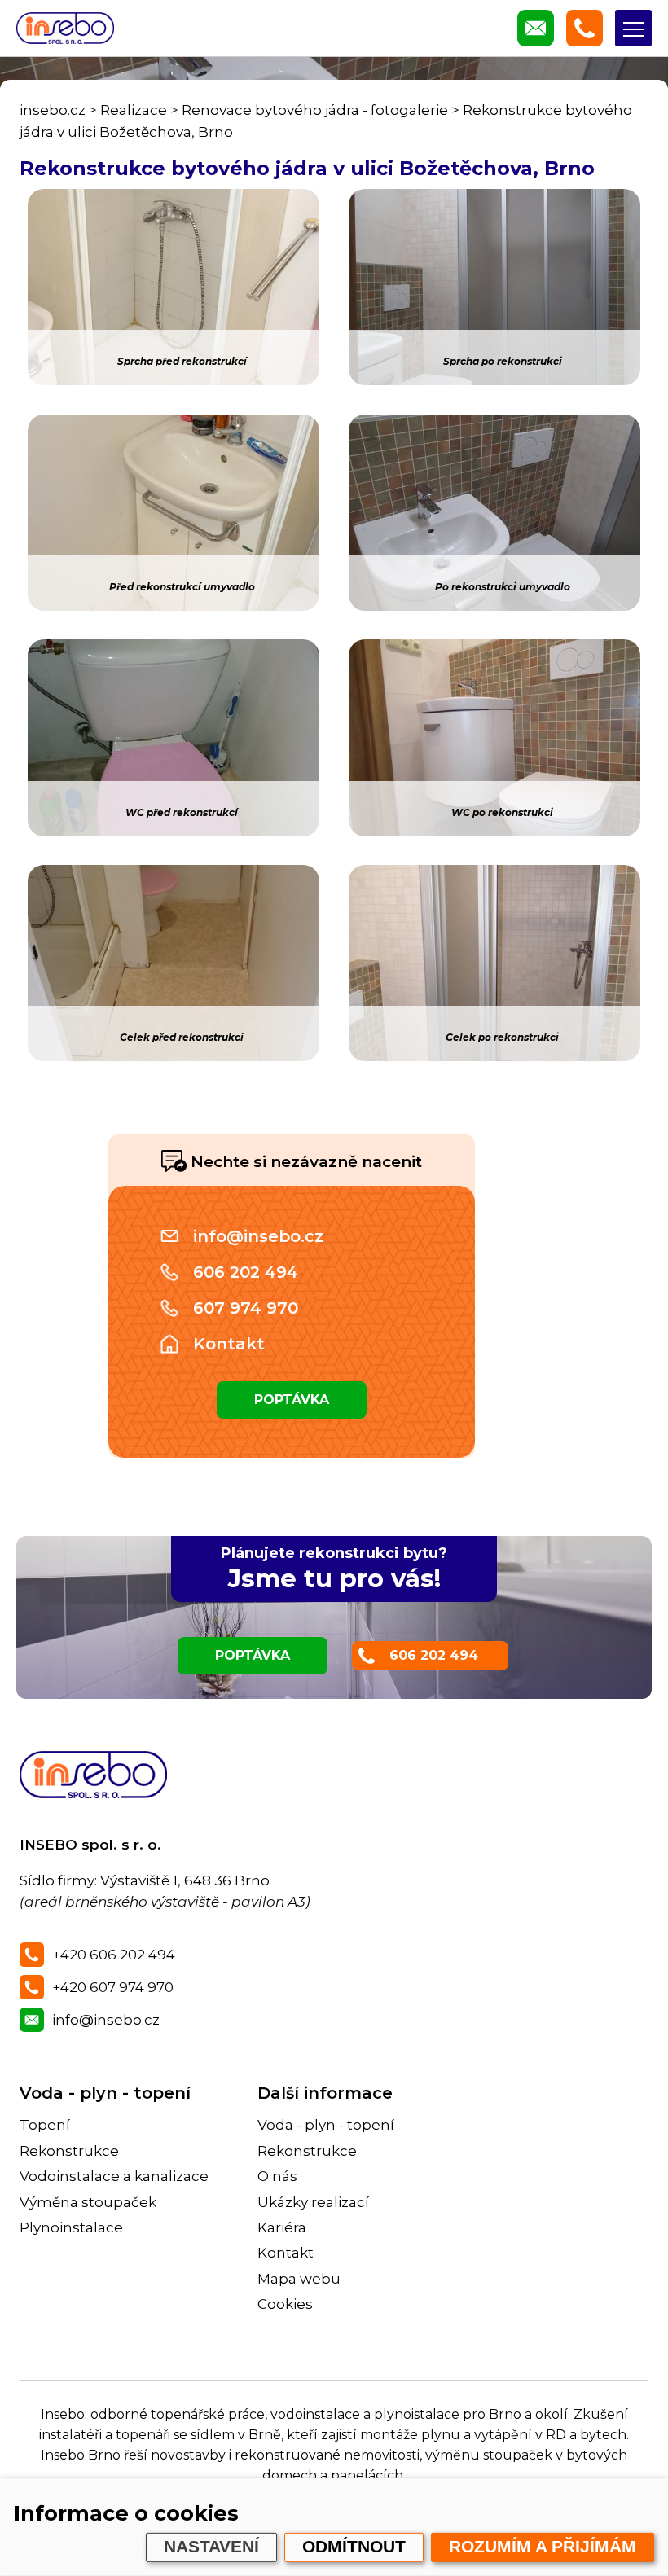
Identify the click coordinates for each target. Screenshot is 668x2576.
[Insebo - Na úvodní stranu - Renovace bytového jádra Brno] (65, 28)
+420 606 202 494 (114, 1955)
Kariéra (282, 2227)
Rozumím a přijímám (543, 2547)
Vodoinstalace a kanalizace (114, 2176)
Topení (45, 2125)
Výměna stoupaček (88, 2202)
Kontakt (229, 1344)
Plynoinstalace (71, 2227)
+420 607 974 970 (113, 1987)
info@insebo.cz (258, 1236)
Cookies (285, 2304)
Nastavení (211, 2547)
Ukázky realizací (313, 2202)
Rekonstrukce (69, 2151)
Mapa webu (299, 2279)
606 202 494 (246, 1272)
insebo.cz (53, 110)
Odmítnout (354, 2547)
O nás (277, 2176)
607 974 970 (246, 1308)
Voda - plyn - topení (105, 2093)
